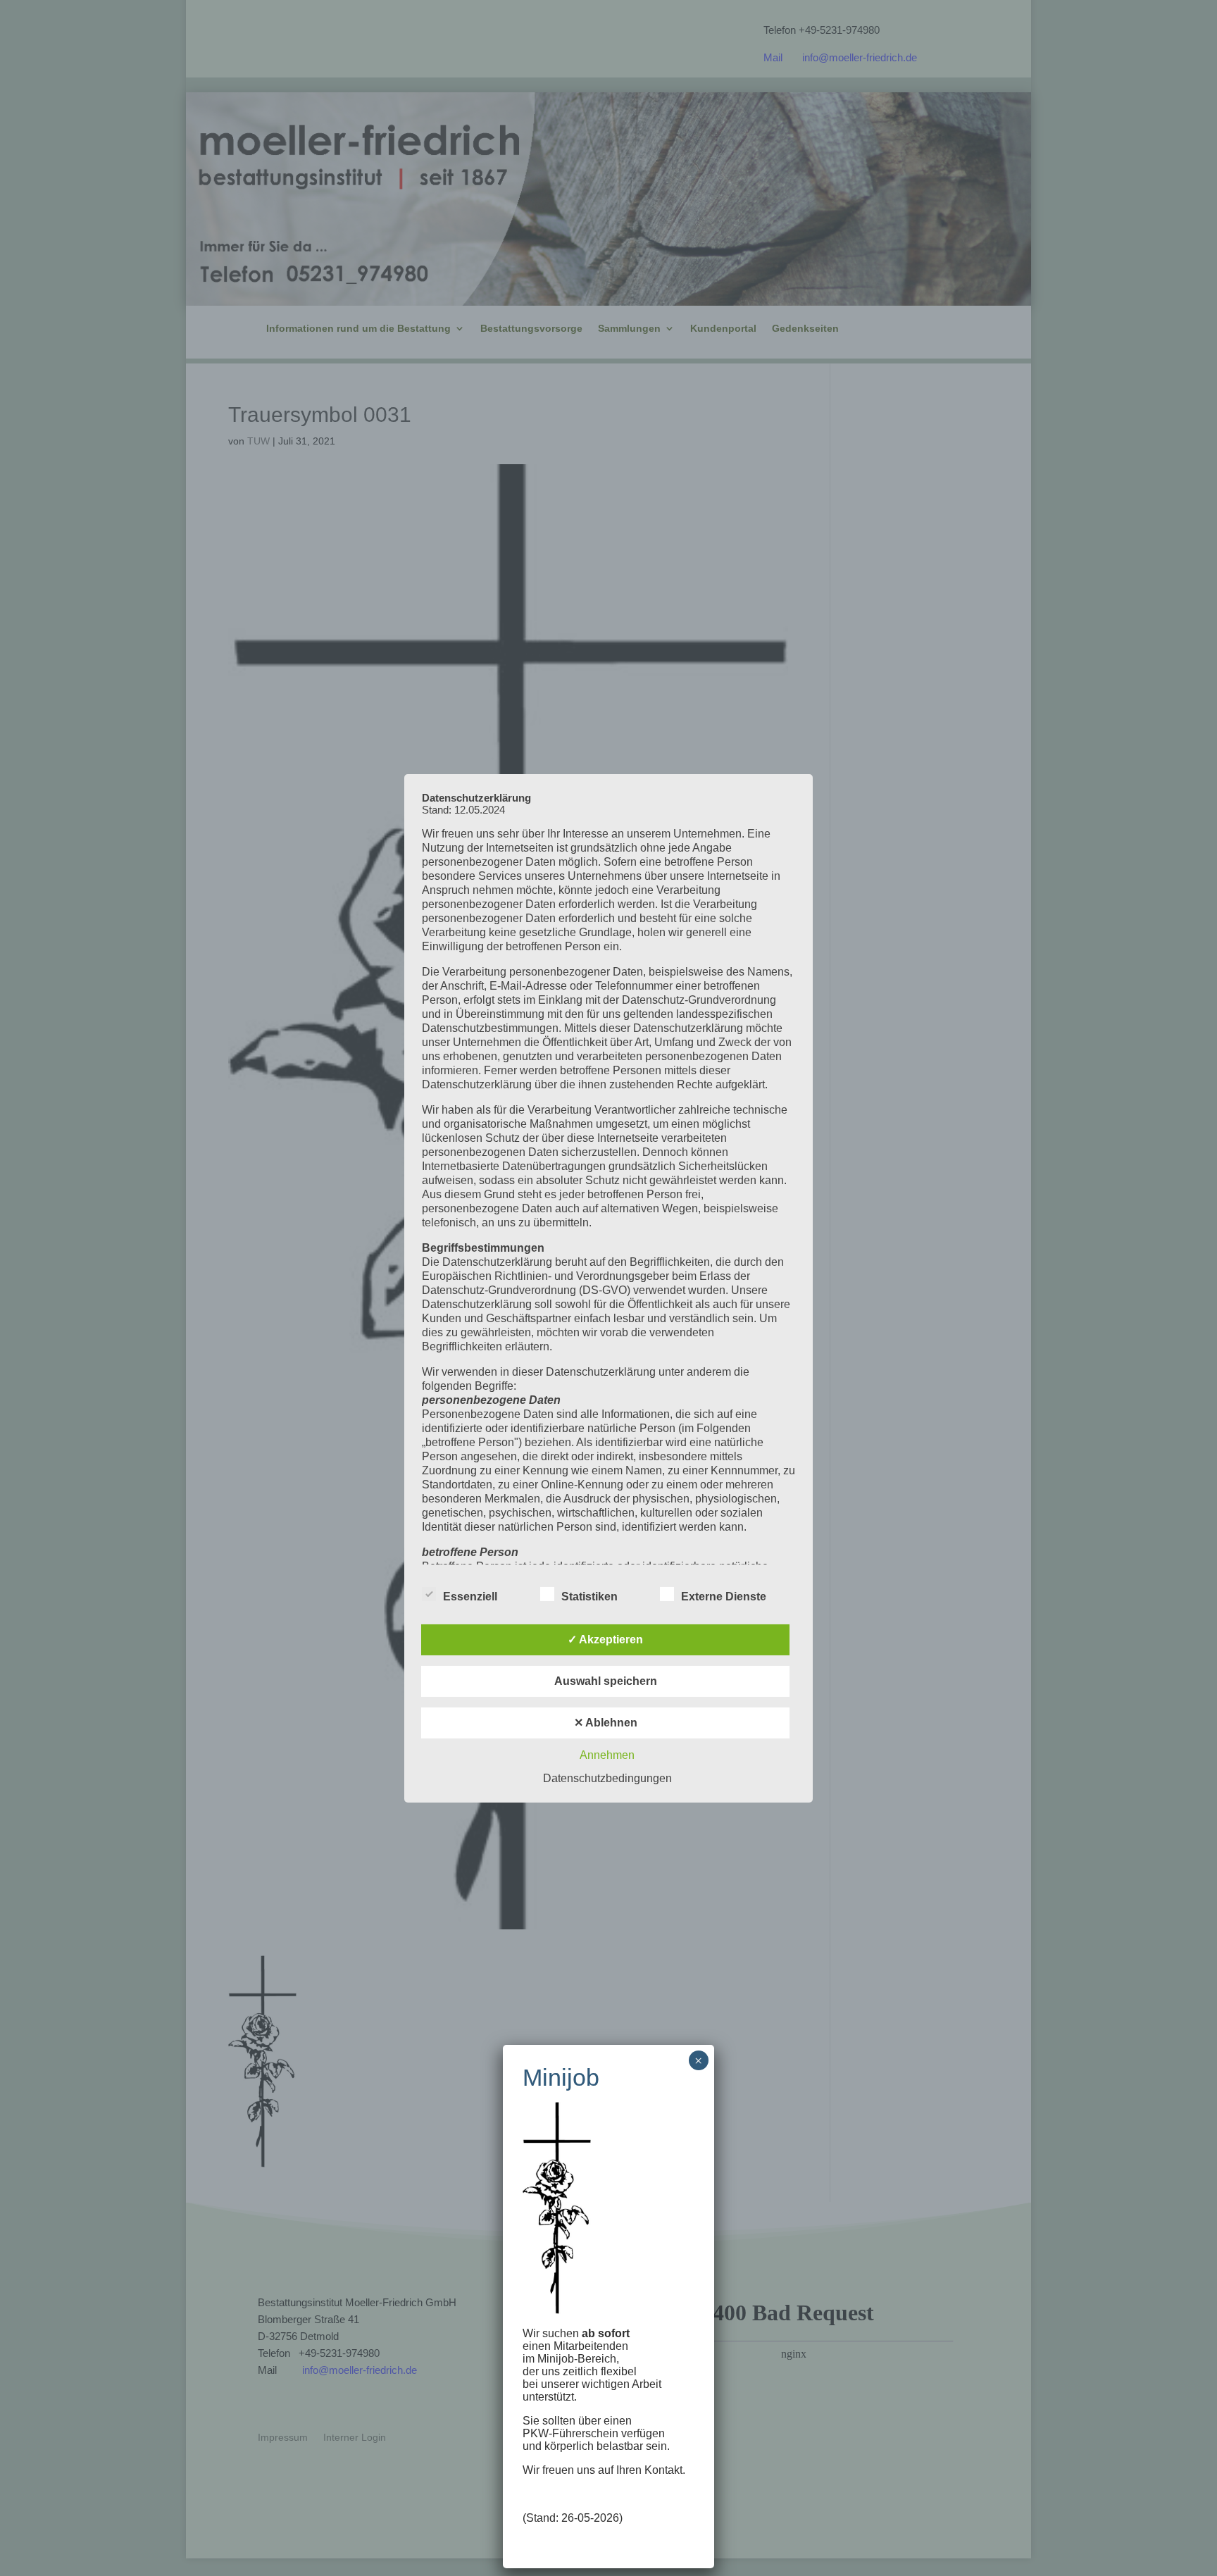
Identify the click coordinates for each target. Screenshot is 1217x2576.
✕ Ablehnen (606, 1723)
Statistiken (589, 1597)
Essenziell (470, 1597)
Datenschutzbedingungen (607, 1778)
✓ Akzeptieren (605, 1639)
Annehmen (607, 1755)
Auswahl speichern (606, 1681)
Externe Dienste (724, 1597)
